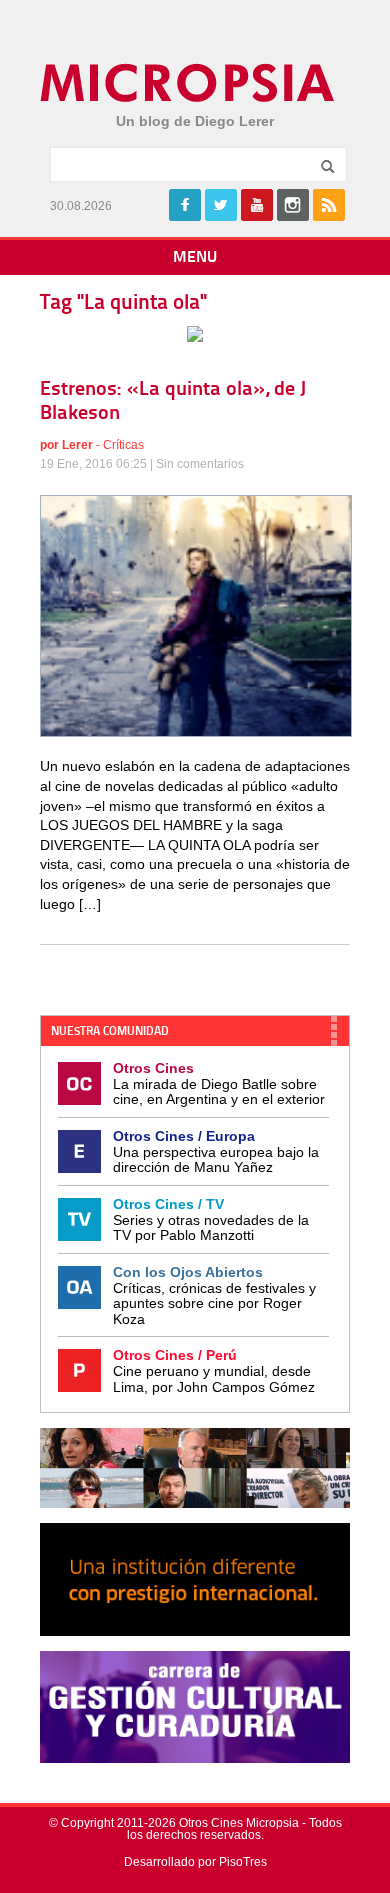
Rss (329, 205)
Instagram (293, 205)
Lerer (77, 445)
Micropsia (188, 83)
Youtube (257, 205)
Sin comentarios (200, 464)
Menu (195, 258)
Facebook (185, 205)
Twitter (221, 205)
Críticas (123, 445)
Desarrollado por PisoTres (195, 1862)
